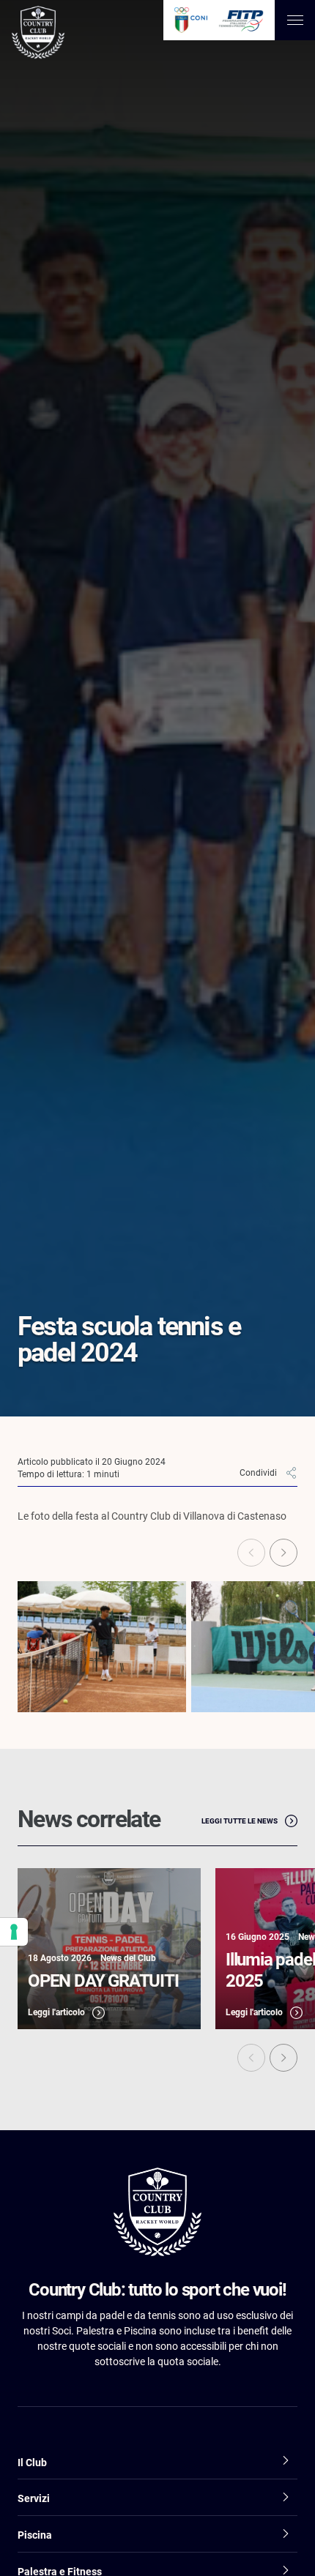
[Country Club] (38, 34)
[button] (283, 1553)
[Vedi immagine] (102, 1647)
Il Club (32, 2463)
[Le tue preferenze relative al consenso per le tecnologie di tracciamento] (14, 1932)
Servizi (34, 2498)
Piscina (35, 2535)
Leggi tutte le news (240, 1821)
